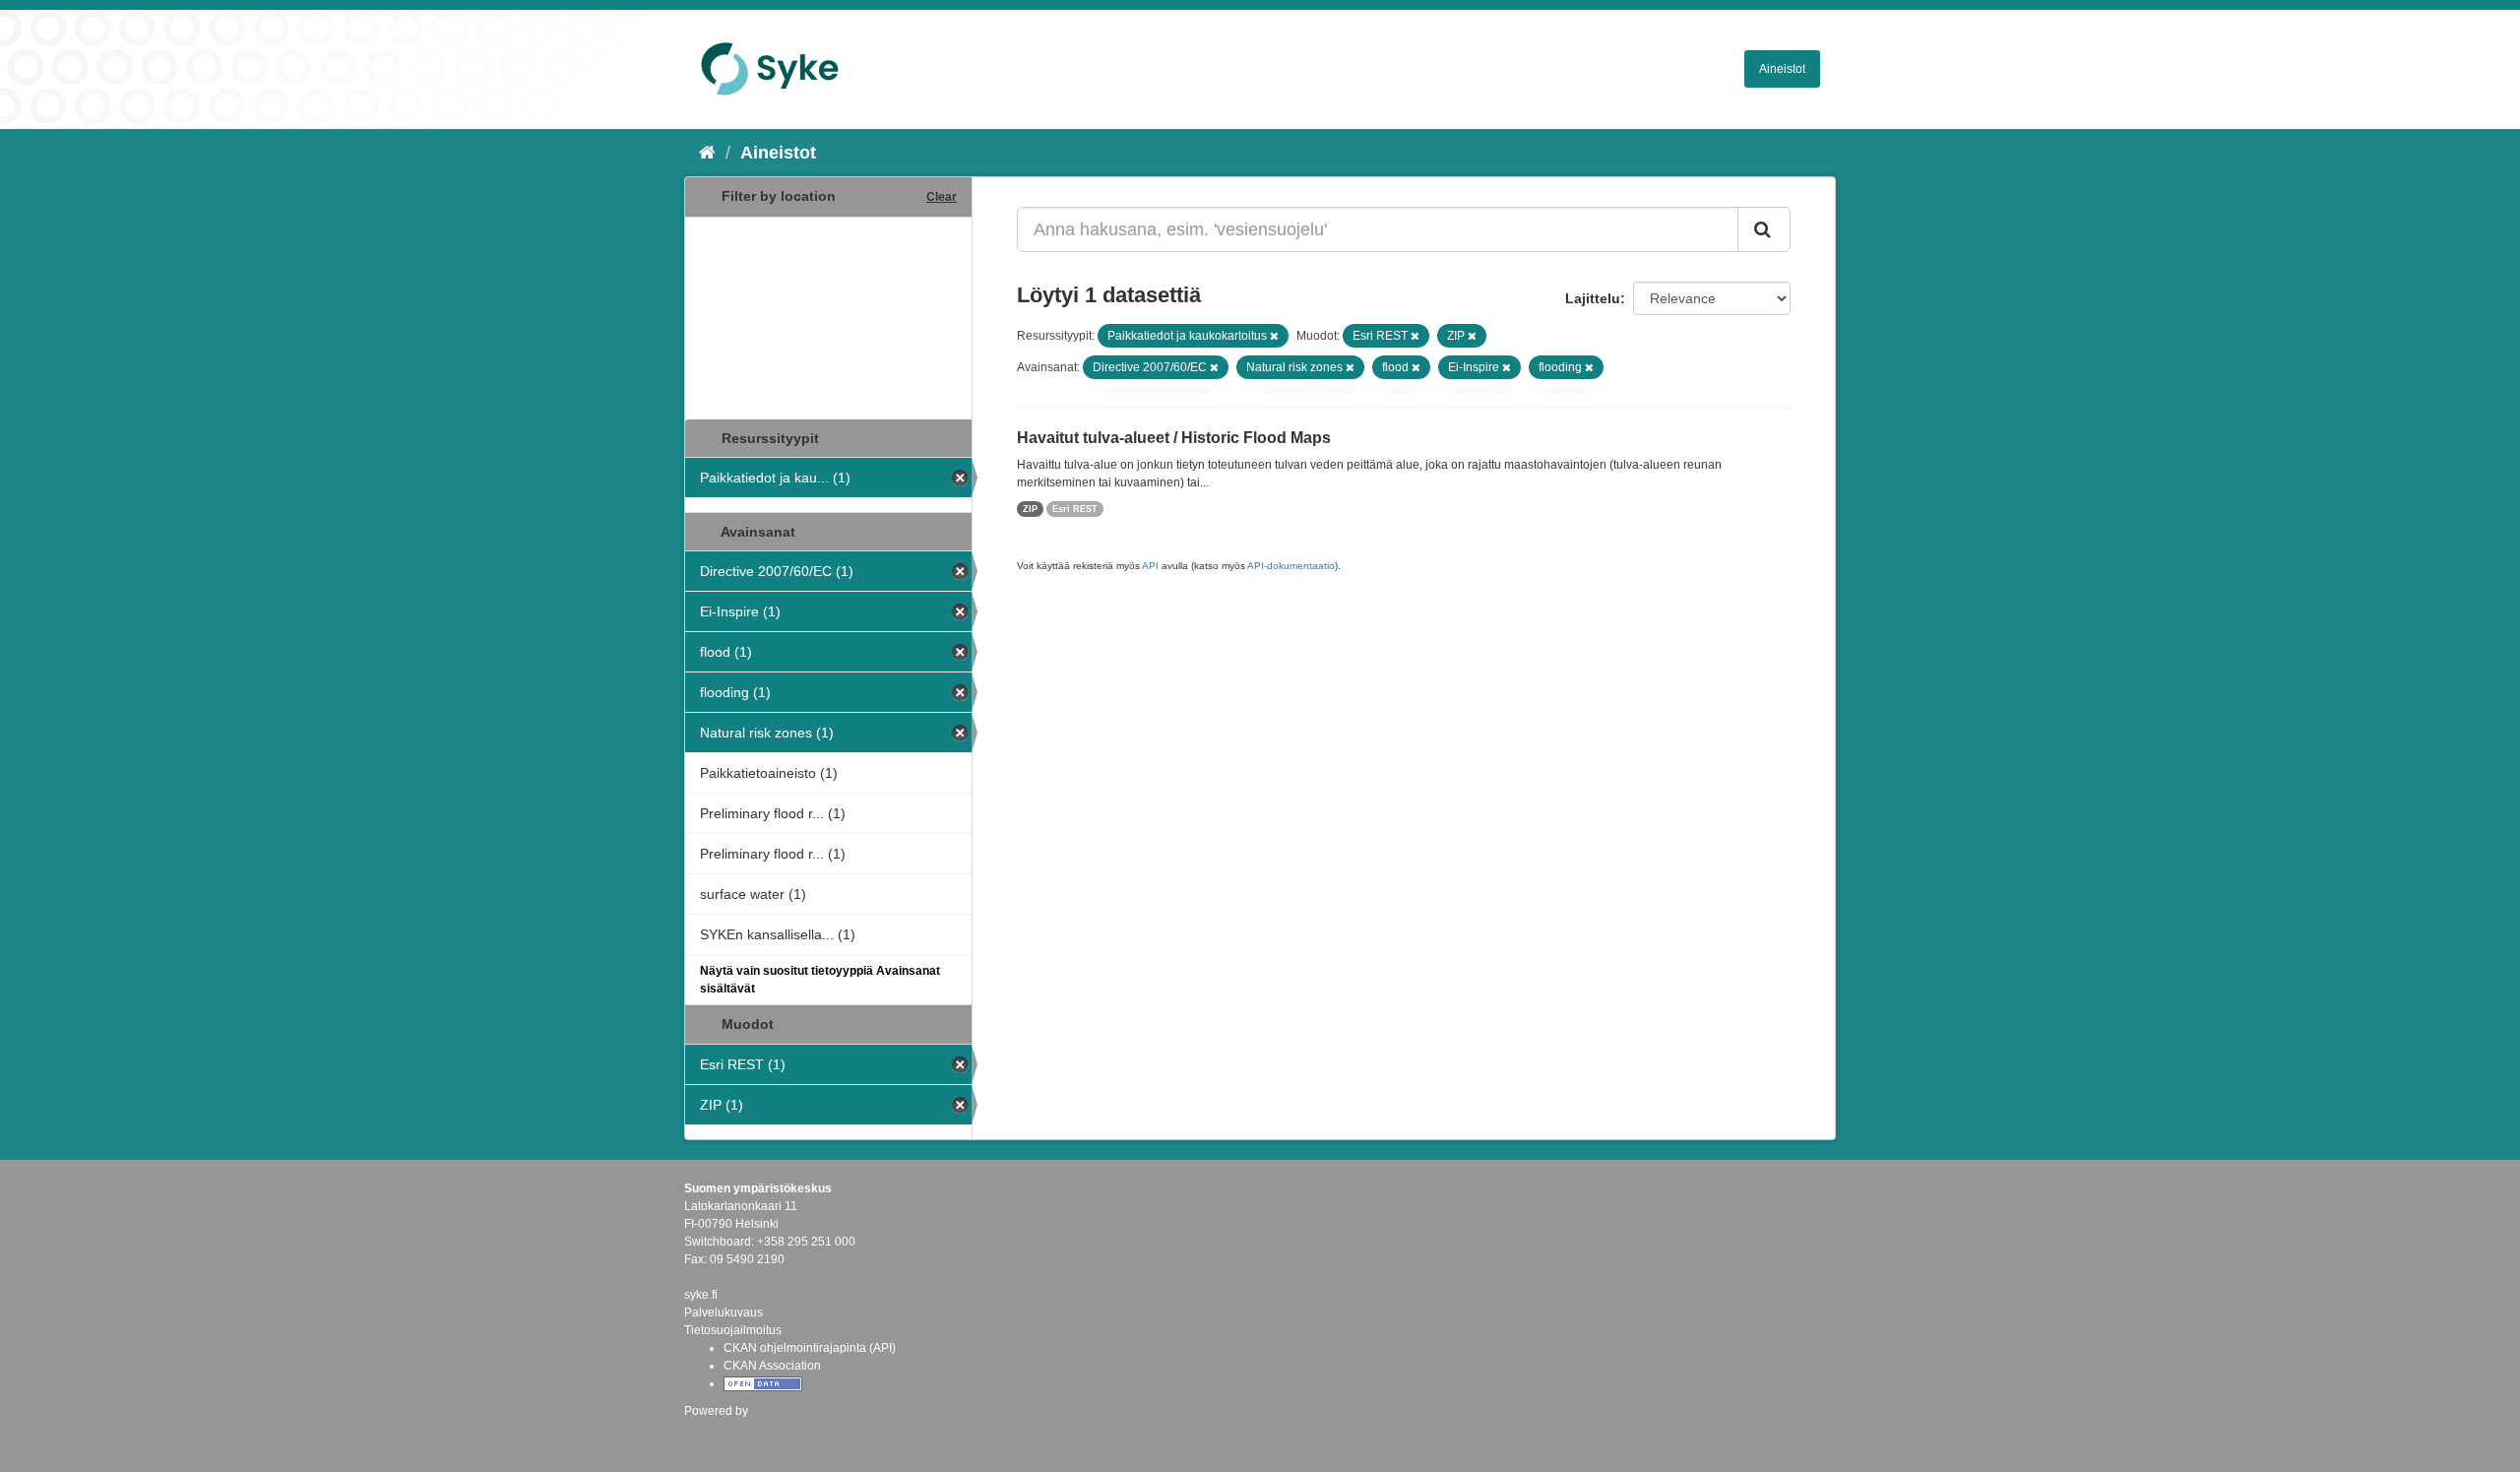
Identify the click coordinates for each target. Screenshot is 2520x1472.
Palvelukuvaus (724, 1312)
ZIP (1030, 509)
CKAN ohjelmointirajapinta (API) (810, 1348)
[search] (1764, 229)
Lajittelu (1593, 298)
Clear (942, 197)
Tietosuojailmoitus (733, 1330)
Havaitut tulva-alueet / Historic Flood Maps (1174, 438)
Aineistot (1782, 69)
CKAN (718, 1432)
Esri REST (1075, 509)
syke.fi (701, 1295)
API (1150, 566)
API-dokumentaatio (1291, 566)
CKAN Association (772, 1366)
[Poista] (1274, 336)
